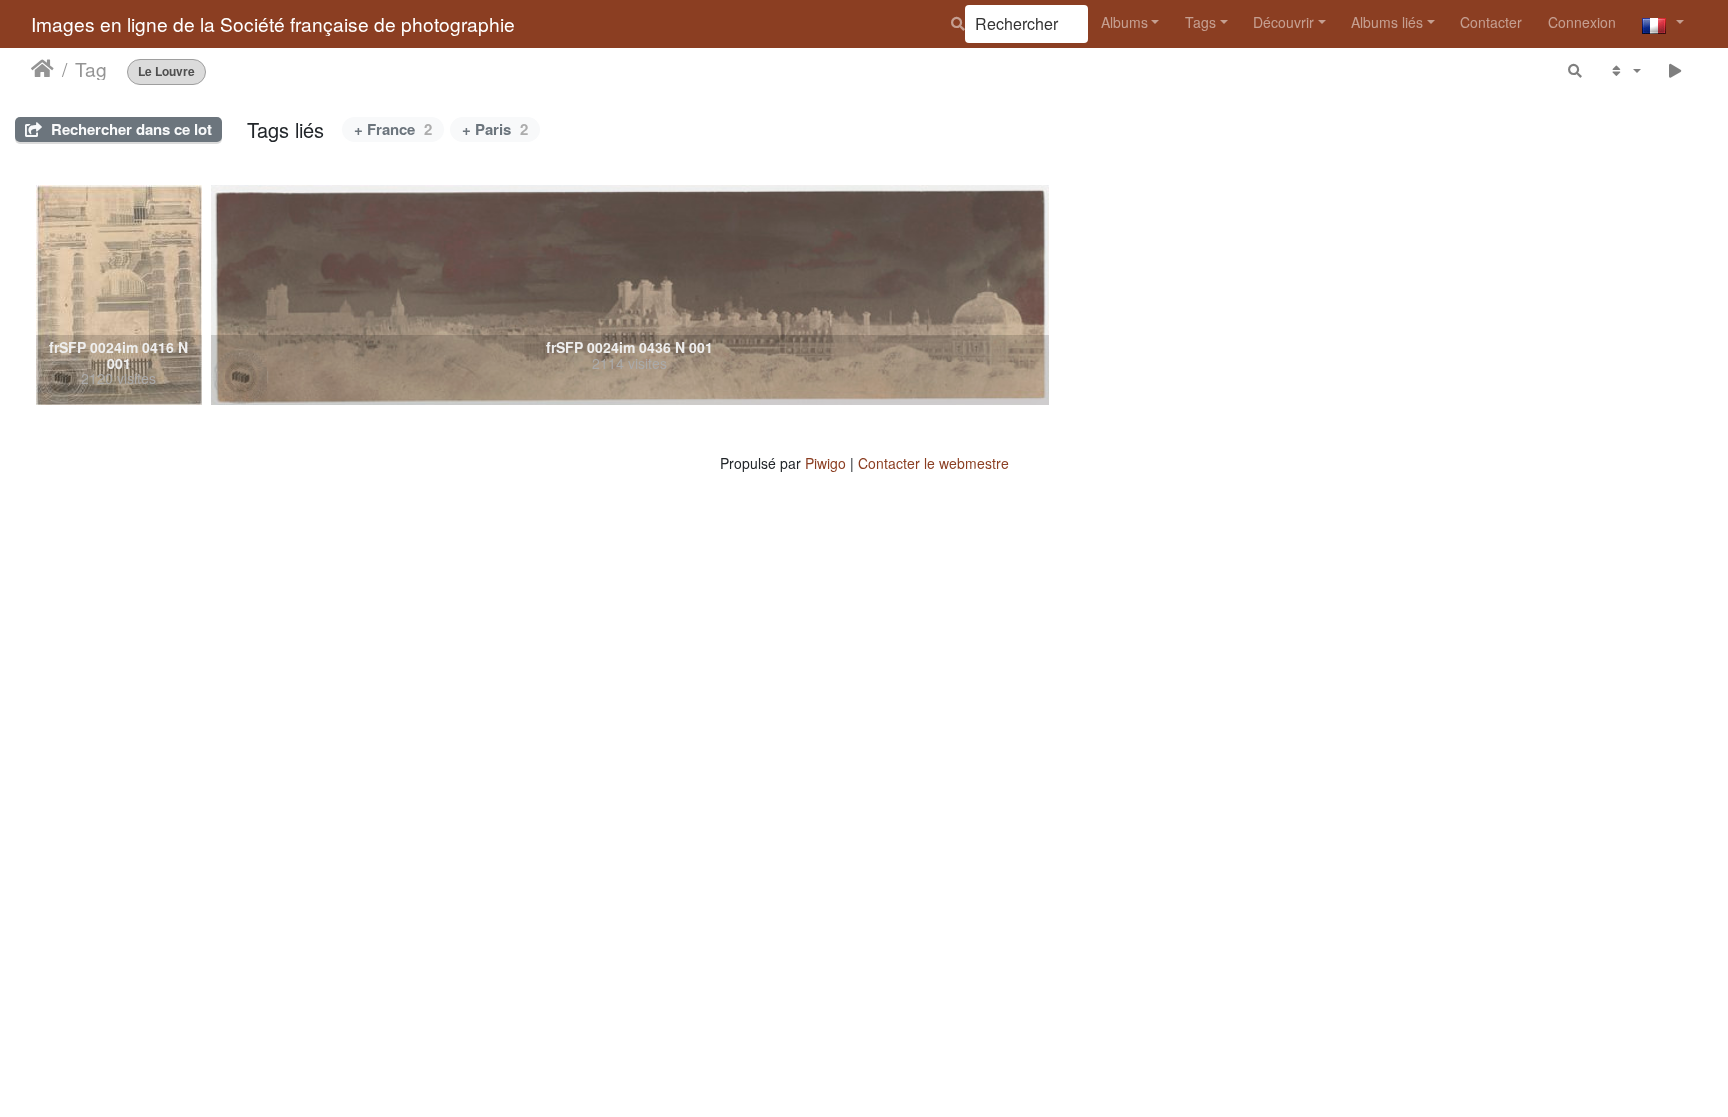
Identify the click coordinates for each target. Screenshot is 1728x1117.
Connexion (1582, 22)
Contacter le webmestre (933, 463)
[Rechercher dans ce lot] (1576, 70)
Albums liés (1387, 22)
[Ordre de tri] (1624, 70)
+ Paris (495, 129)
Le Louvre (166, 71)
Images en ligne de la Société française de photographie (273, 23)
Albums (1124, 22)
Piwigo (825, 463)
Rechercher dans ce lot (129, 129)
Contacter (1491, 22)
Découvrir (1283, 22)
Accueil (42, 69)
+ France (393, 129)
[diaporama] (1675, 70)
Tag (91, 69)
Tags (1200, 22)
